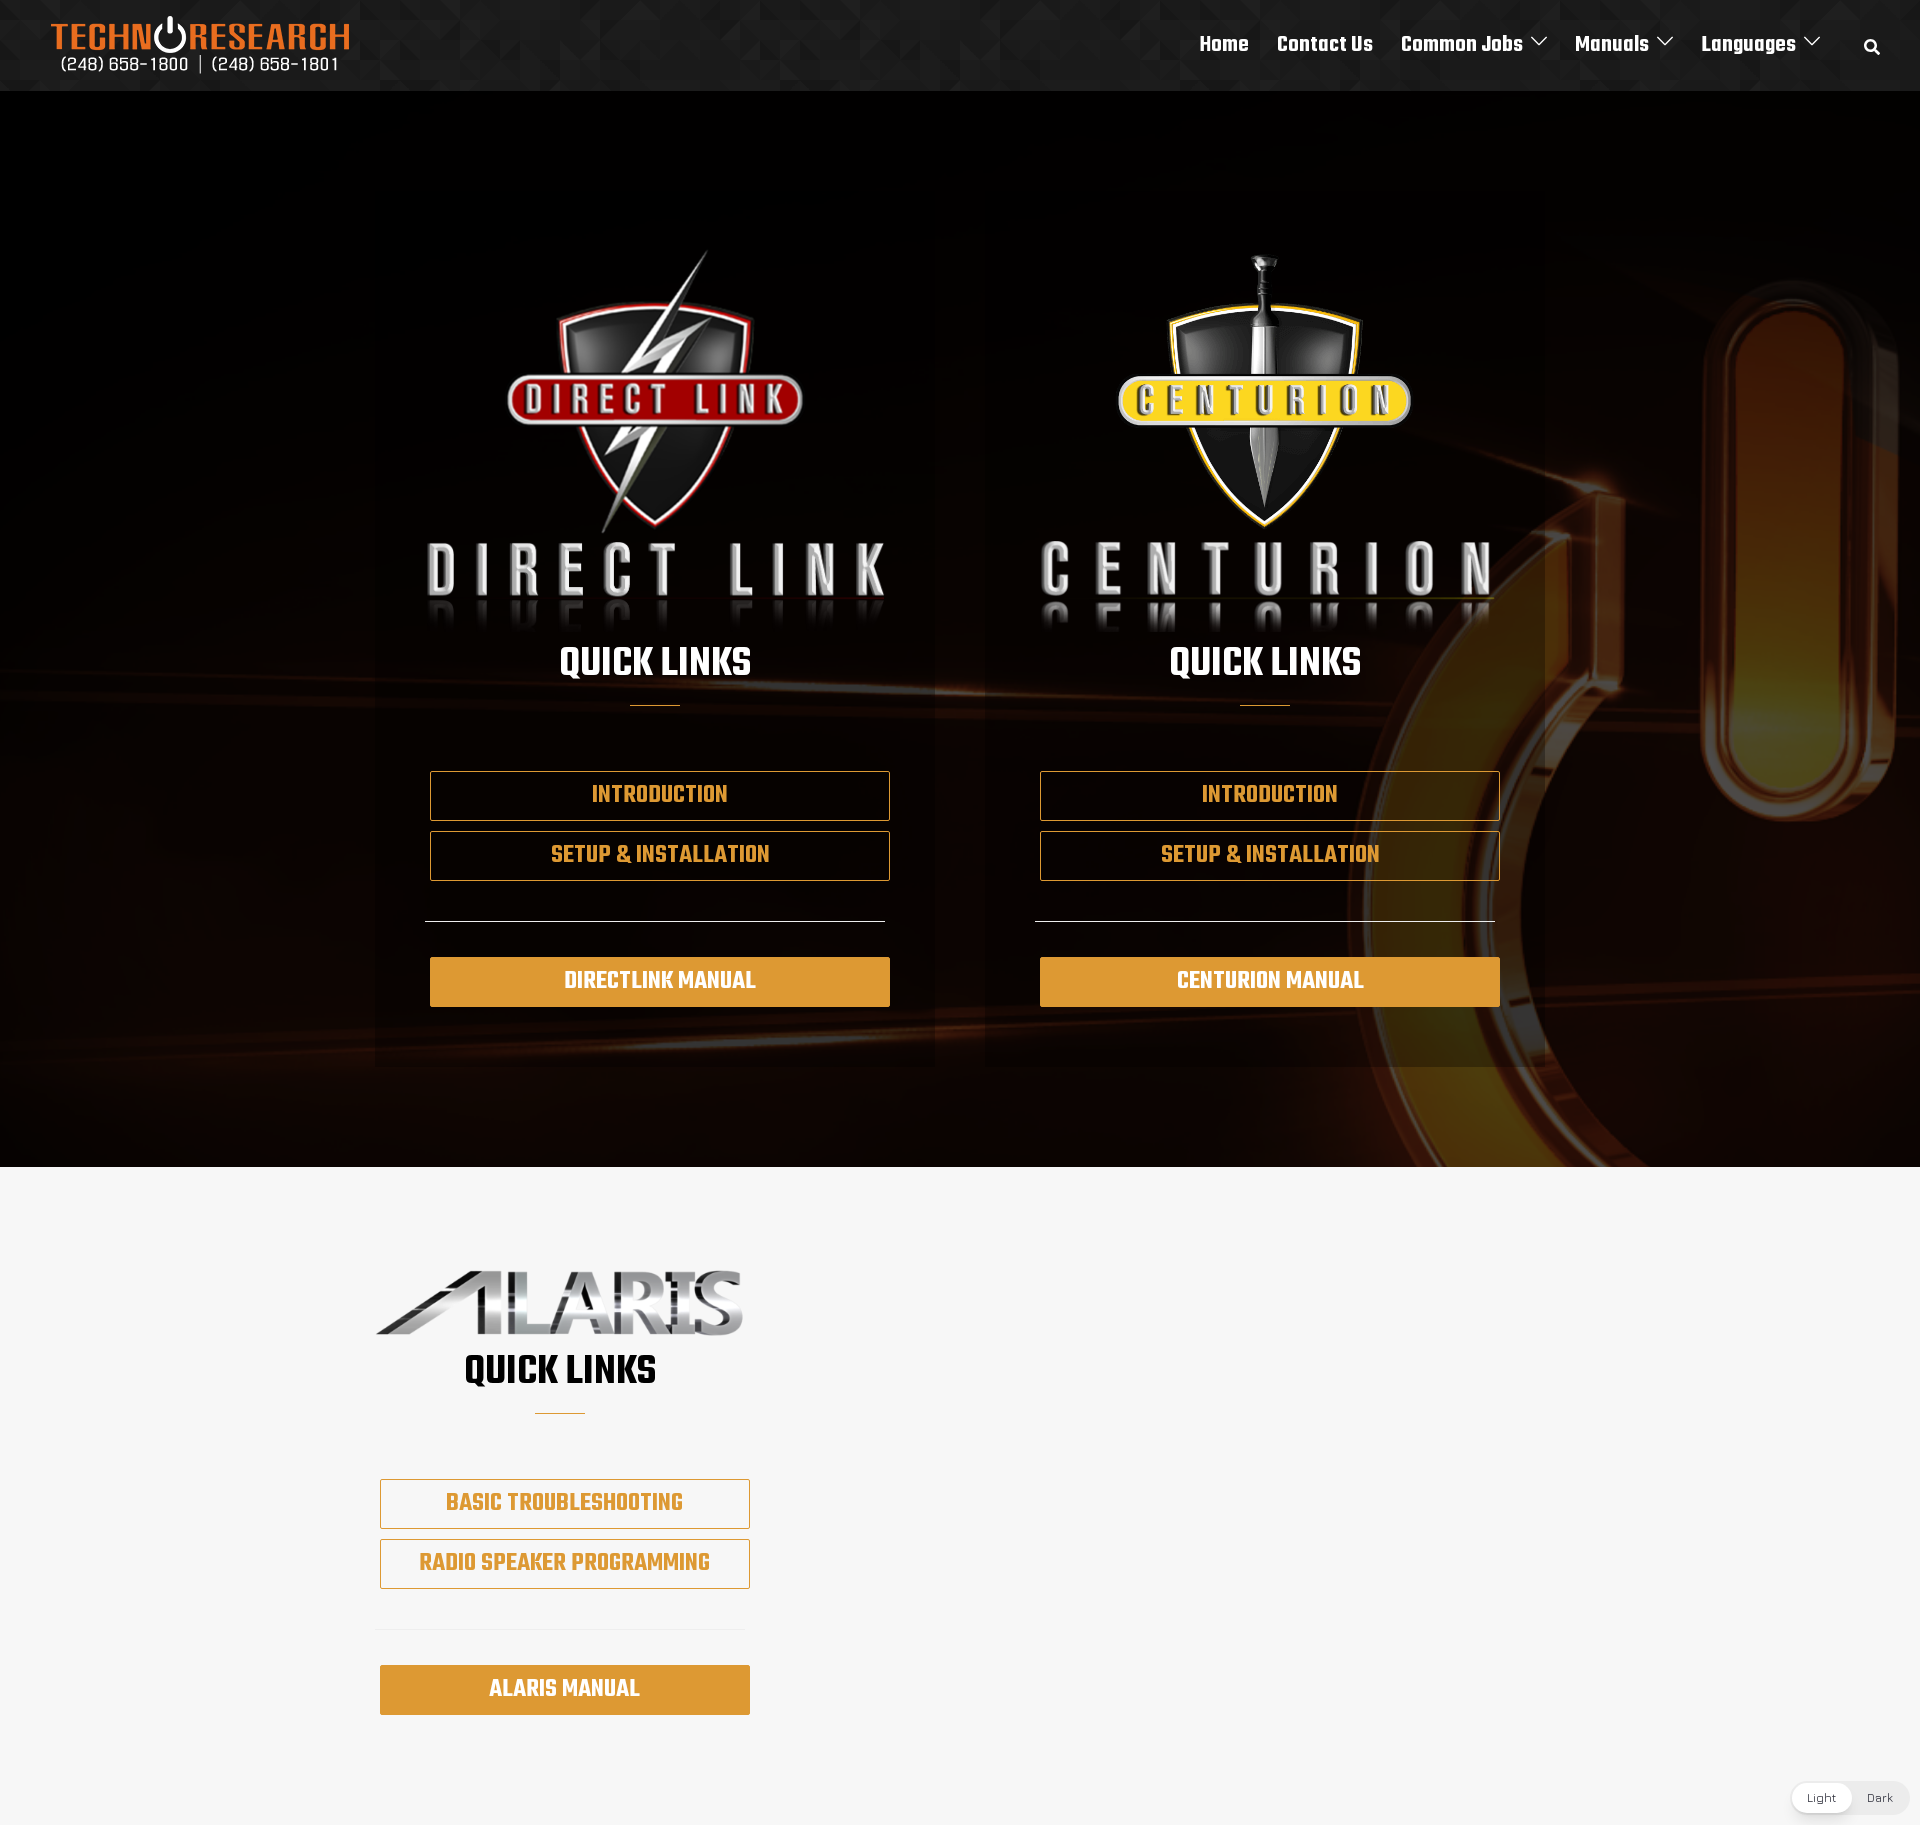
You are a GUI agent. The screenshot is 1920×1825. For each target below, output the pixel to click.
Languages (1748, 45)
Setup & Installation (660, 855)
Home (1224, 45)
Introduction (660, 795)
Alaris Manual (564, 1689)
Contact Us (1325, 45)
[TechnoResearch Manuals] (201, 43)
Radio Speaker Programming (564, 1563)
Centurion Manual (1270, 981)
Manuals (1612, 45)
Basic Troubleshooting (564, 1503)
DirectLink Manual (660, 981)
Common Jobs (1462, 45)
